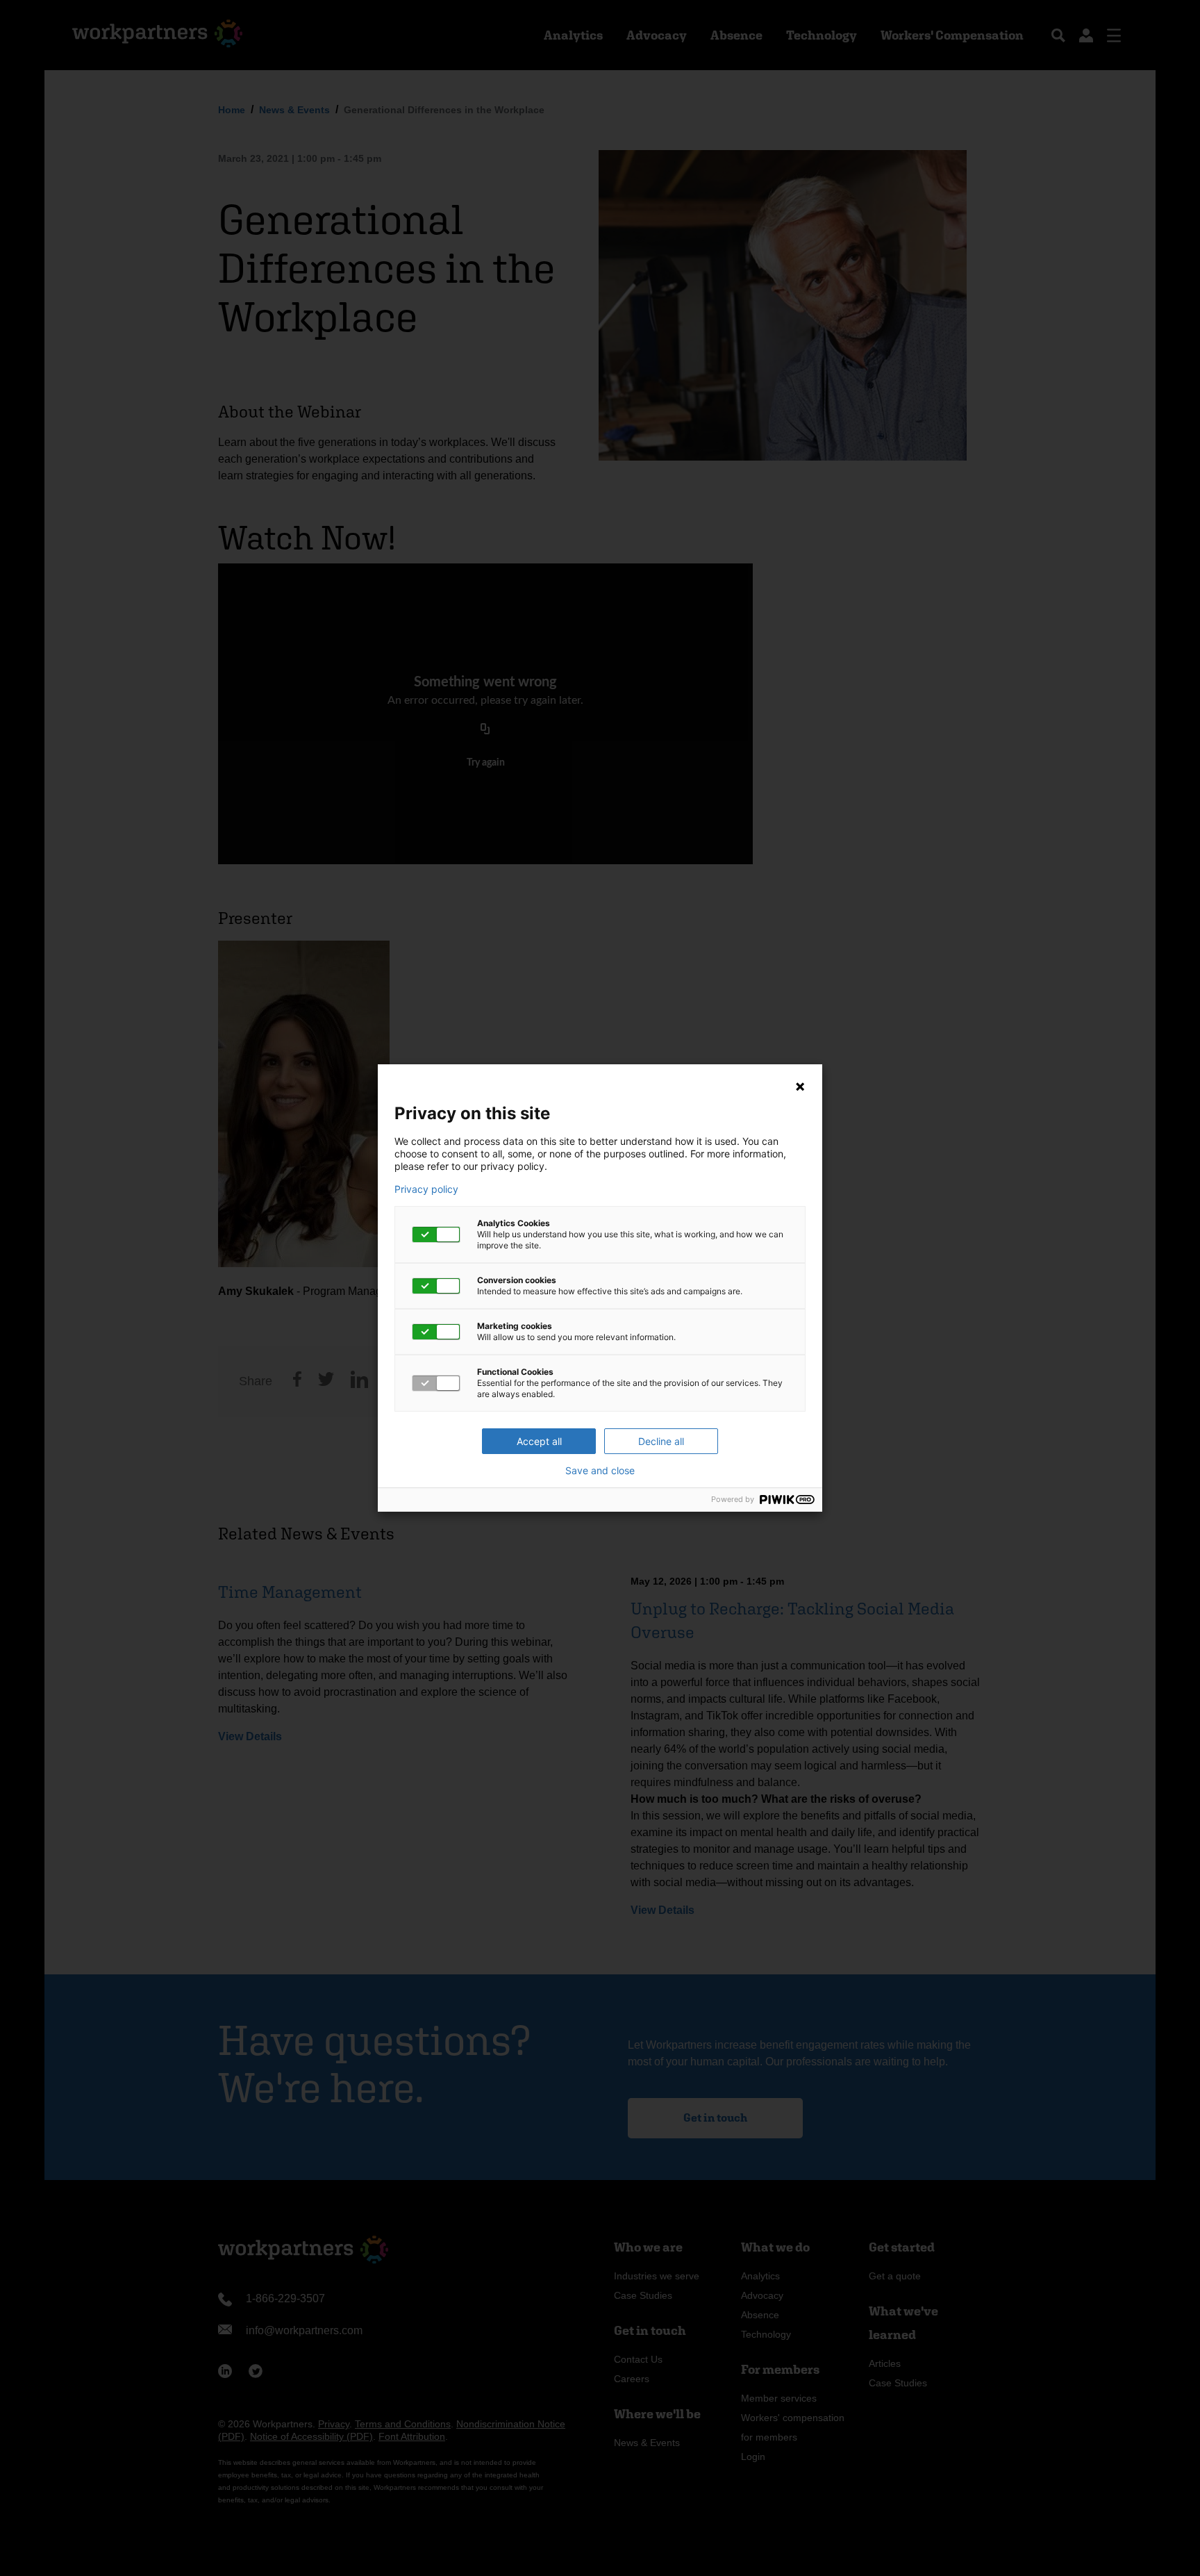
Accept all (539, 1441)
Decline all (661, 1441)
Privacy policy (426, 1189)
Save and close (600, 1471)
